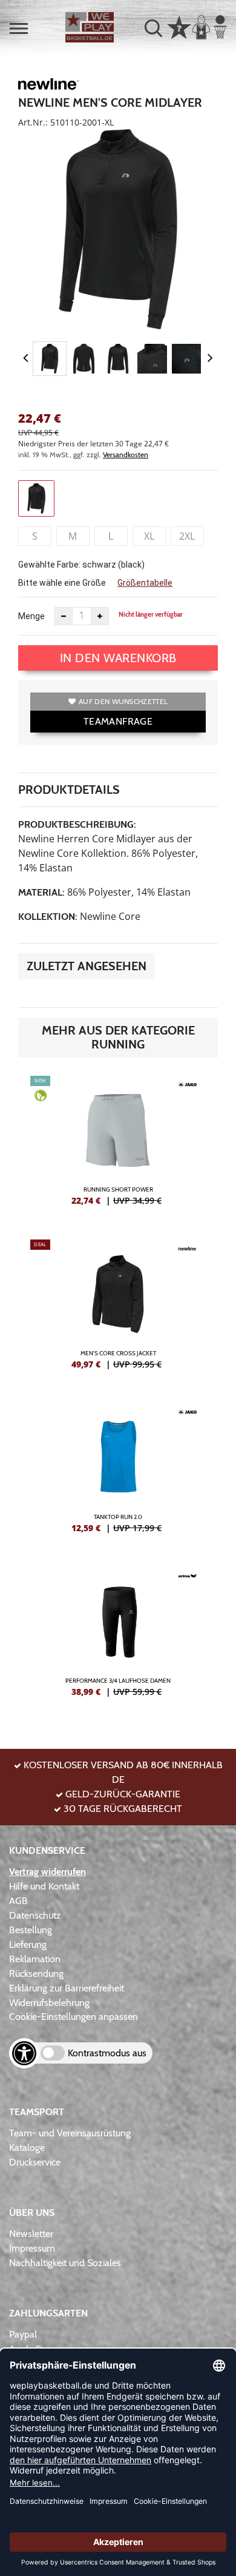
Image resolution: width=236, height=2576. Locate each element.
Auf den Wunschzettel (123, 701)
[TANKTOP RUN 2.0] (118, 1473)
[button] (19, 29)
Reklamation (35, 1959)
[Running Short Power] (118, 1145)
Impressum (32, 2248)
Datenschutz (35, 1915)
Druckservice (35, 2162)
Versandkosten (126, 454)
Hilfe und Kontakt (44, 1886)
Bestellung (31, 1930)
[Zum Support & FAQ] (179, 26)
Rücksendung (36, 1974)
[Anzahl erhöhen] (100, 616)
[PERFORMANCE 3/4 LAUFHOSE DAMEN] (118, 1637)
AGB (18, 1901)
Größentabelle (145, 583)
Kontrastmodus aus (107, 2053)
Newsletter (31, 2234)
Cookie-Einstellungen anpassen (74, 2017)
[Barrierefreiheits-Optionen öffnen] (24, 2053)
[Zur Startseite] (90, 27)
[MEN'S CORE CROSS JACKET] (118, 1309)
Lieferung (28, 1944)
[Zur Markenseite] (48, 86)
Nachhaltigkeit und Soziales (65, 2263)
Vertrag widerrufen (48, 1872)
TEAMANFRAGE (118, 721)
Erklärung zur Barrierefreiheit (67, 1988)
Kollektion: (48, 917)
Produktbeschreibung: (77, 824)
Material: (41, 892)
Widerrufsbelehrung (49, 2003)
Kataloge (27, 2148)
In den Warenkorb (118, 658)
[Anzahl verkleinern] (64, 616)
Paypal (23, 2334)
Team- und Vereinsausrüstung (70, 2133)
